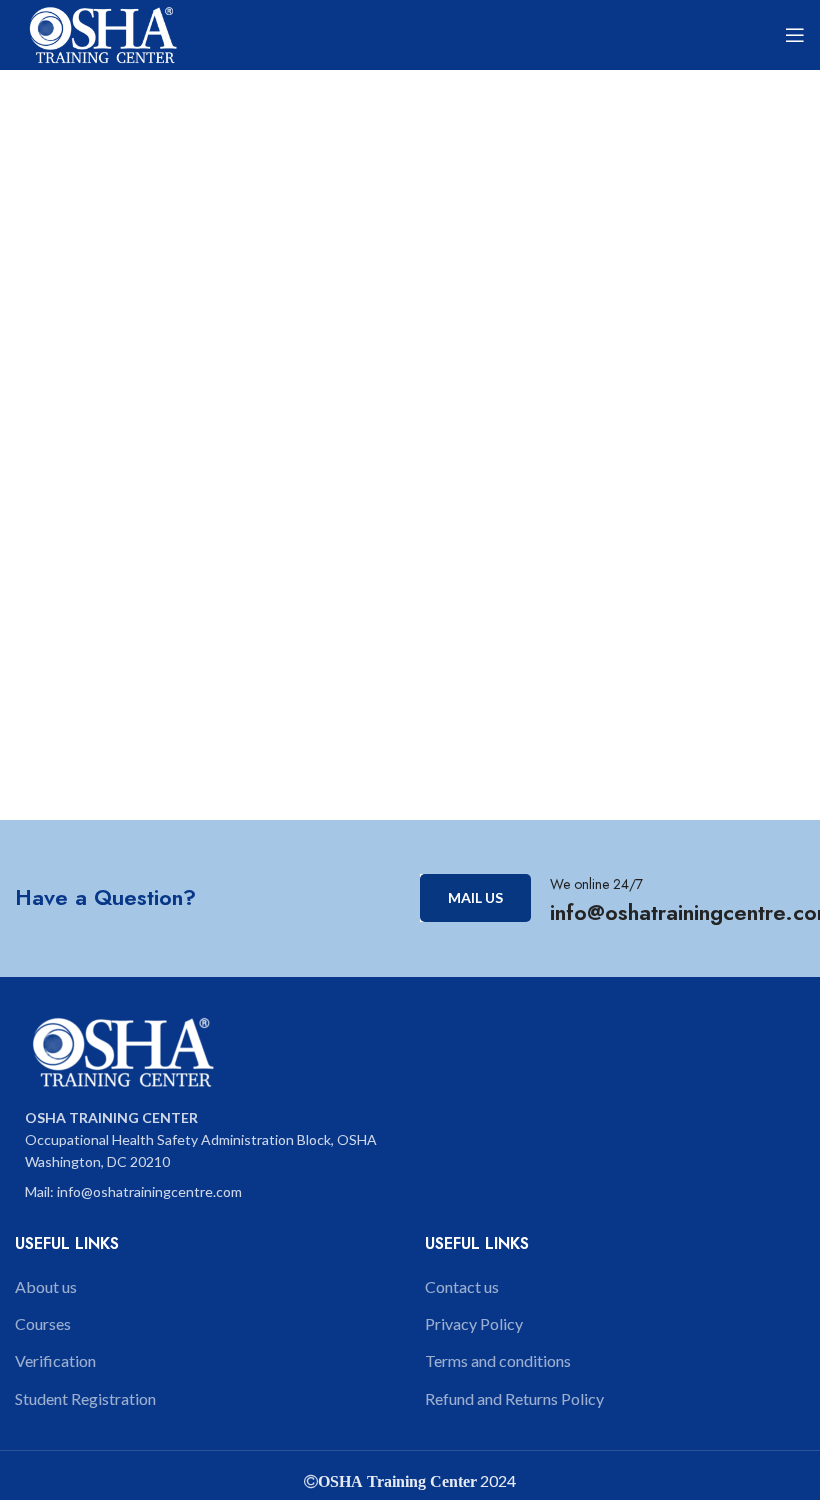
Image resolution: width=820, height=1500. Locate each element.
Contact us (462, 1286)
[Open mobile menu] (795, 35)
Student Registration (85, 1398)
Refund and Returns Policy (514, 1398)
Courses (43, 1323)
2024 (496, 1480)
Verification (55, 1360)
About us (46, 1286)
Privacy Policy (474, 1323)
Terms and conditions (498, 1360)
